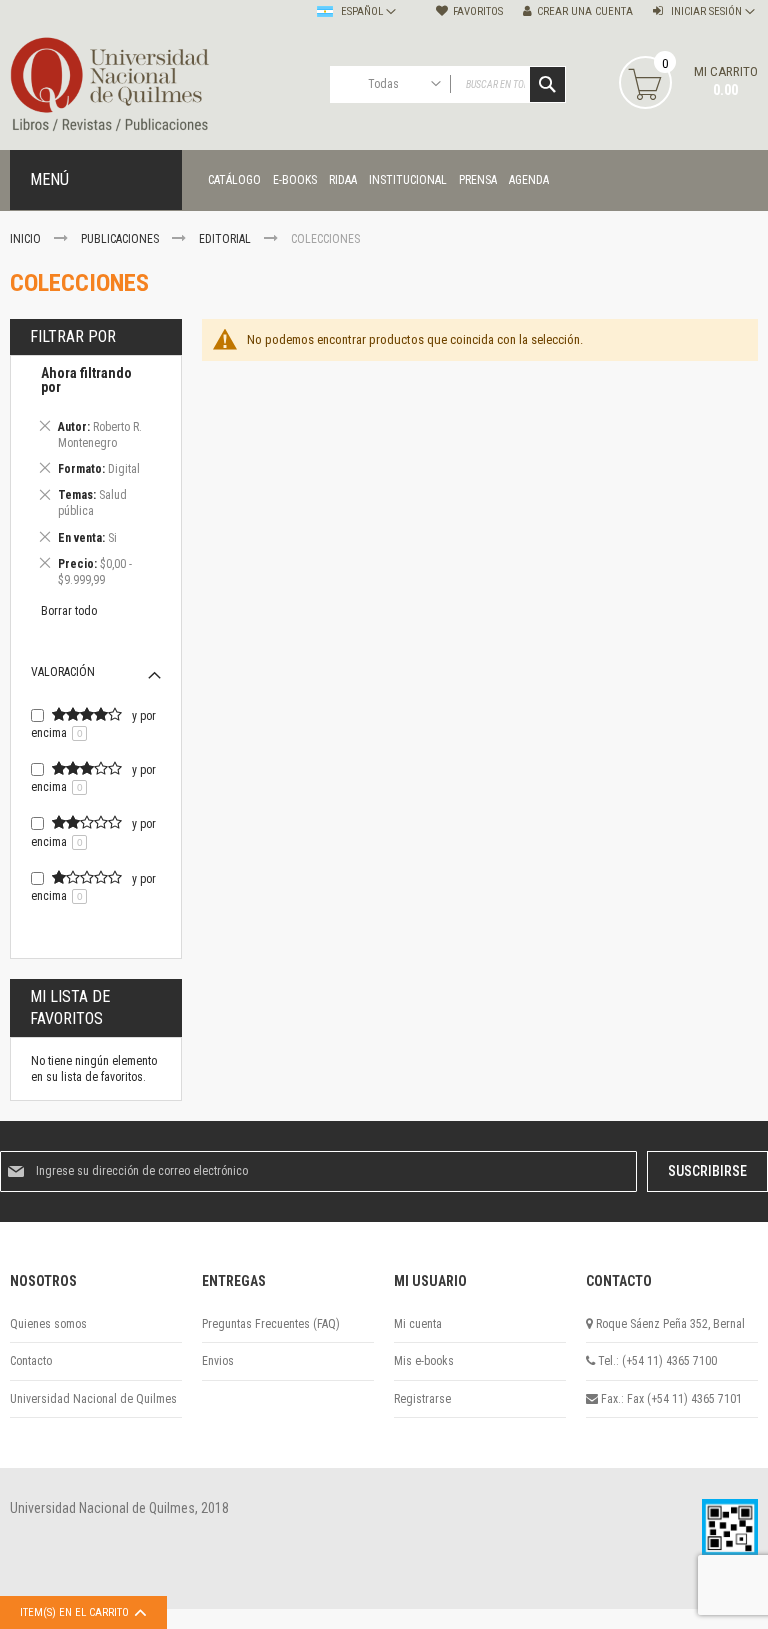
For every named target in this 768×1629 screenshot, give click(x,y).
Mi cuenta (418, 1324)
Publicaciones (121, 239)
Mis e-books (424, 1361)
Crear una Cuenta (585, 11)
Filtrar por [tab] (73, 336)
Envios (218, 1361)
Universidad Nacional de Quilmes (93, 1399)
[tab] (96, 480)
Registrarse (422, 1399)
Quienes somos (48, 1324)
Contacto (31, 1361)
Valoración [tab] (63, 672)
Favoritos (478, 11)
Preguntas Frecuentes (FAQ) (271, 1324)
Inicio (27, 239)
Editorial (226, 239)
